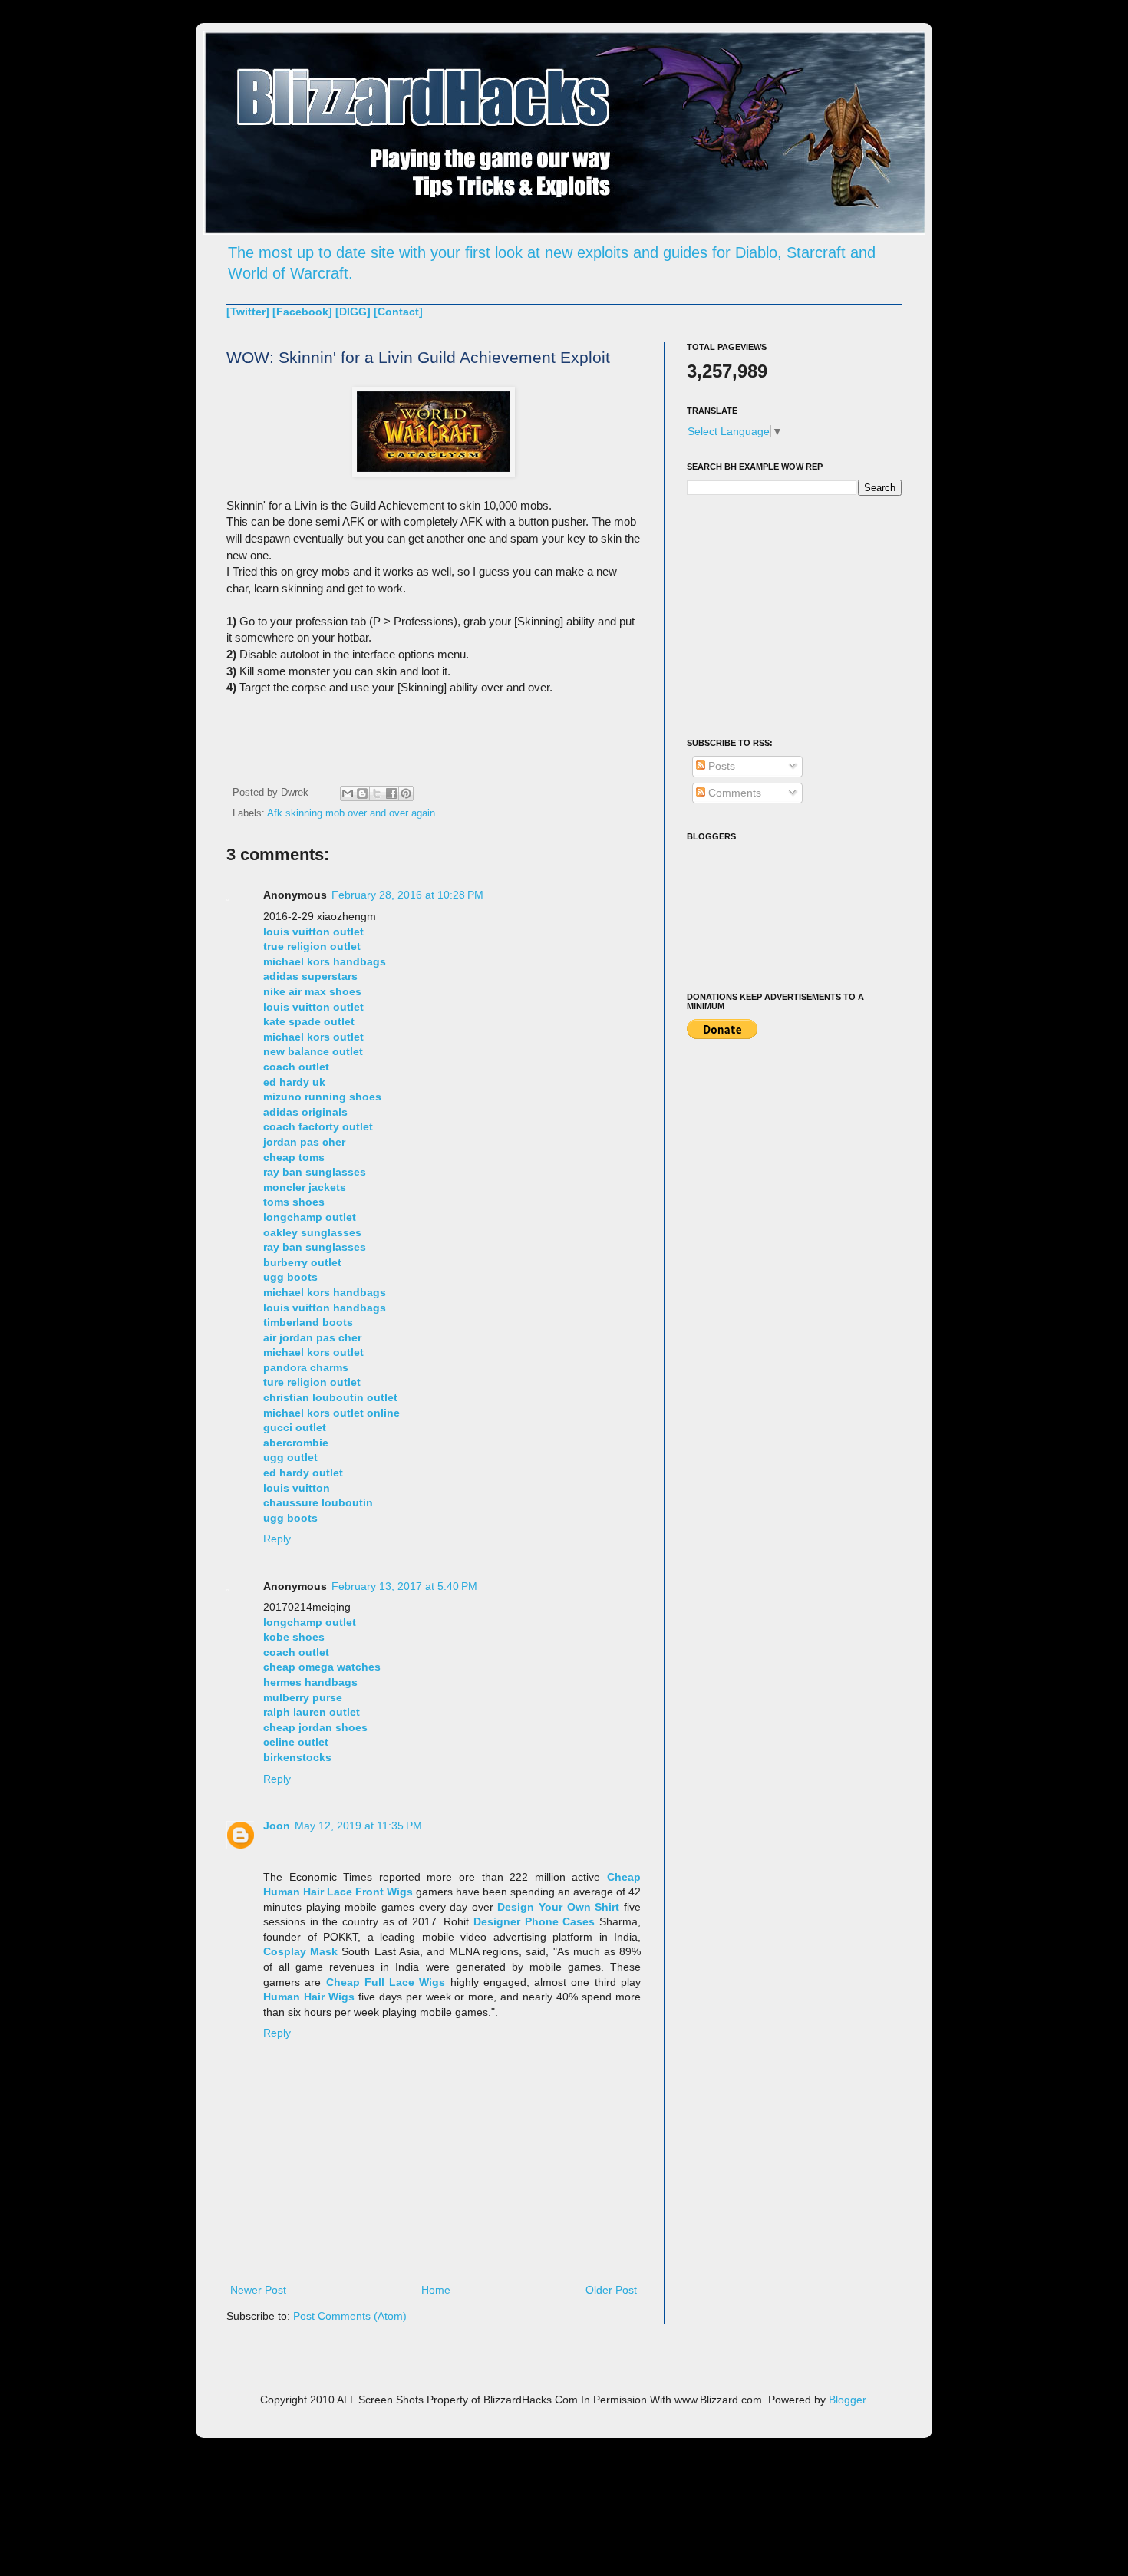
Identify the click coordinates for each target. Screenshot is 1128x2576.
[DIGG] (353, 312)
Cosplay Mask (300, 1951)
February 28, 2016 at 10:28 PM (407, 895)
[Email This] (348, 793)
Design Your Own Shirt (558, 1907)
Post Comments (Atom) (350, 2316)
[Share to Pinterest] (406, 793)
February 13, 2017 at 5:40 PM (404, 1586)
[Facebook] (302, 312)
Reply (277, 1539)
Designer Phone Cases (534, 1921)
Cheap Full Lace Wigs (386, 1982)
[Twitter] (248, 312)
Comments (733, 793)
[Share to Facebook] (391, 793)
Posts (720, 766)
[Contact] (398, 312)
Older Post (611, 2290)
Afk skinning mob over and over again (351, 813)
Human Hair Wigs (309, 1997)
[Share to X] (377, 793)
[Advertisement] (783, 615)
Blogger (847, 2400)
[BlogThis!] (362, 793)
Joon (277, 1826)
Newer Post (258, 2290)
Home (436, 2290)
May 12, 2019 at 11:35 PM (358, 1826)
